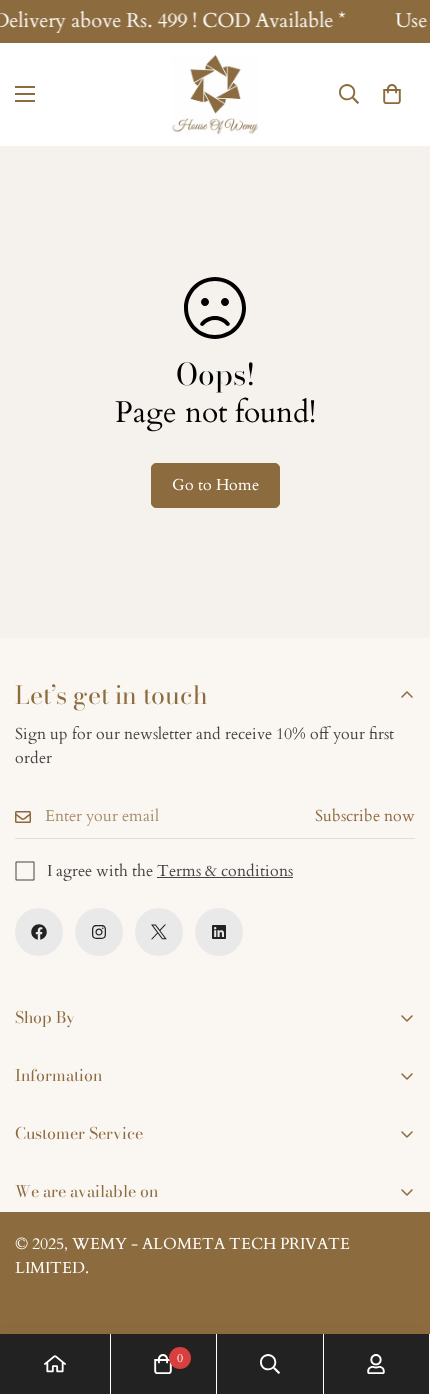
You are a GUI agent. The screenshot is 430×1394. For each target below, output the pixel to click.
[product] (55, 1364)
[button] (392, 95)
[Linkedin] (219, 932)
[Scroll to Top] (394, 1288)
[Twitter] (159, 932)
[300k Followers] (39, 932)
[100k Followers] (99, 932)
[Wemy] (215, 94)
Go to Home (215, 485)
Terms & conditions (225, 871)
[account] (376, 1364)
